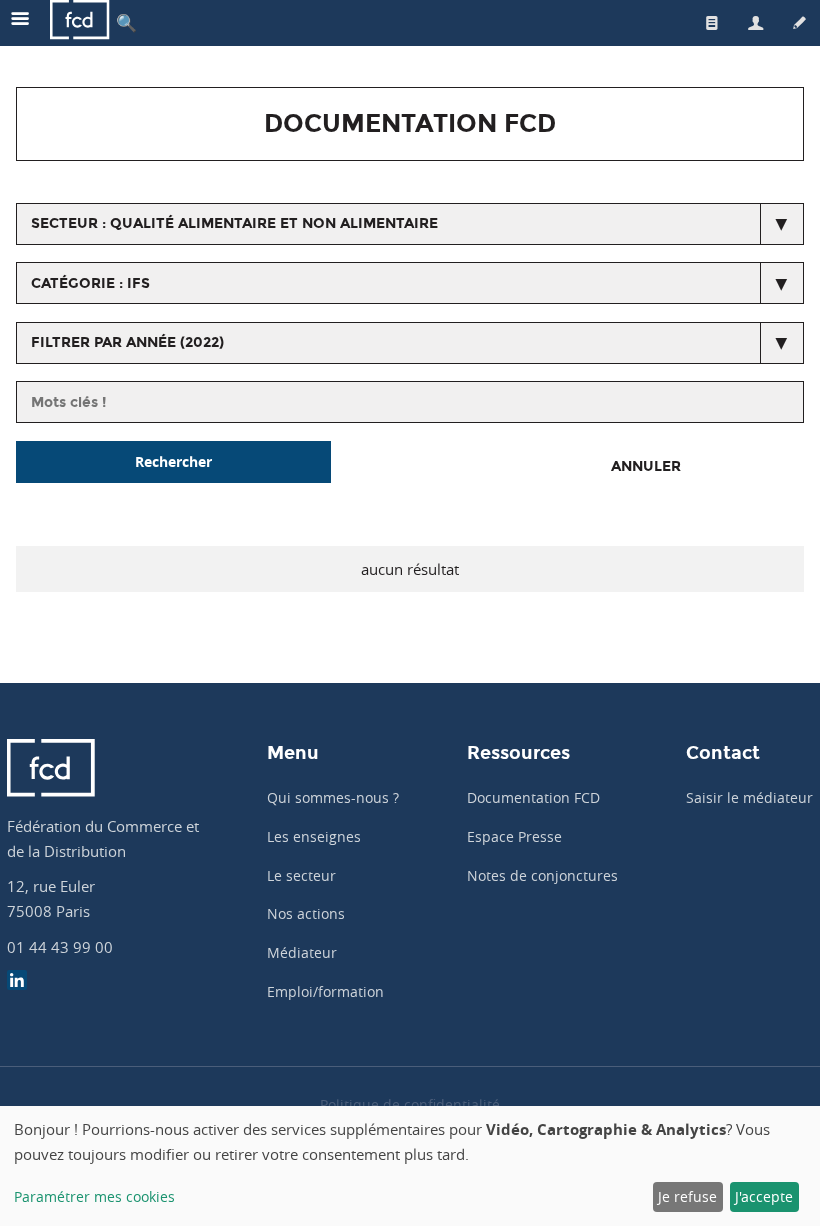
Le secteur (301, 875)
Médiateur (302, 952)
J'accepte (764, 1196)
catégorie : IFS (90, 283)
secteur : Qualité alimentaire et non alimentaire (234, 223)
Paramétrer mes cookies (94, 1196)
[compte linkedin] (17, 982)
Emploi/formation (325, 991)
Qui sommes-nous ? (333, 797)
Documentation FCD (533, 797)
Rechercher (173, 461)
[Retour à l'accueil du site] (80, 22)
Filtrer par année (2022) (127, 342)
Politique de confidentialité (410, 1104)
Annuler (646, 466)
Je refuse (687, 1196)
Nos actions (306, 913)
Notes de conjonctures (542, 875)
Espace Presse (514, 836)
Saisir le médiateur (749, 797)
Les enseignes (314, 836)
